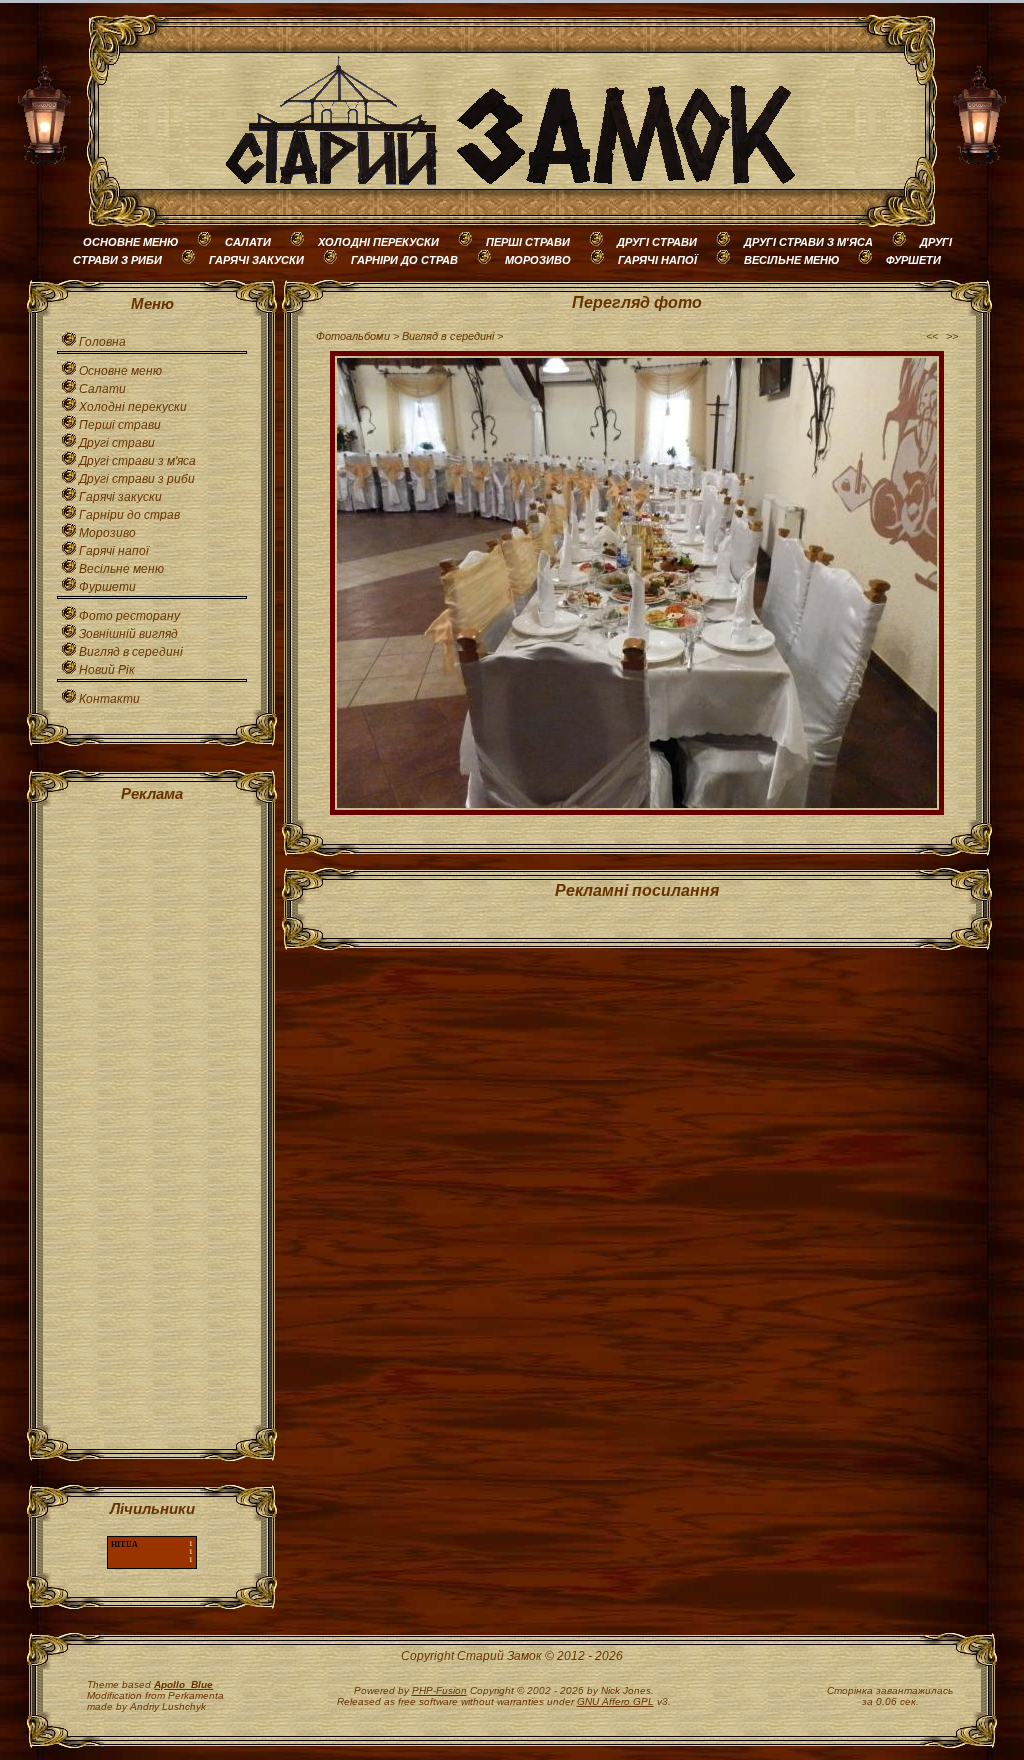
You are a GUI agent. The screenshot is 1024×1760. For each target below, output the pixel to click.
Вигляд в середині (131, 652)
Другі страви (117, 443)
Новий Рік (107, 670)
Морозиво (107, 533)
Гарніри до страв (129, 515)
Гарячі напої (114, 551)
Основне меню (120, 371)
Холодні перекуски (133, 407)
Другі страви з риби (137, 479)
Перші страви (120, 425)
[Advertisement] (152, 1121)
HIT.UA (124, 1544)
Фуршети (107, 587)
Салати (102, 389)
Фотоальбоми (353, 336)
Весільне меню (121, 569)
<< (932, 336)
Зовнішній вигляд (128, 634)
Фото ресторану (129, 616)
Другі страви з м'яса (137, 461)
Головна (102, 342)
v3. (624, 1701)
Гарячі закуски (120, 497)
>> (952, 336)
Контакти (109, 699)
